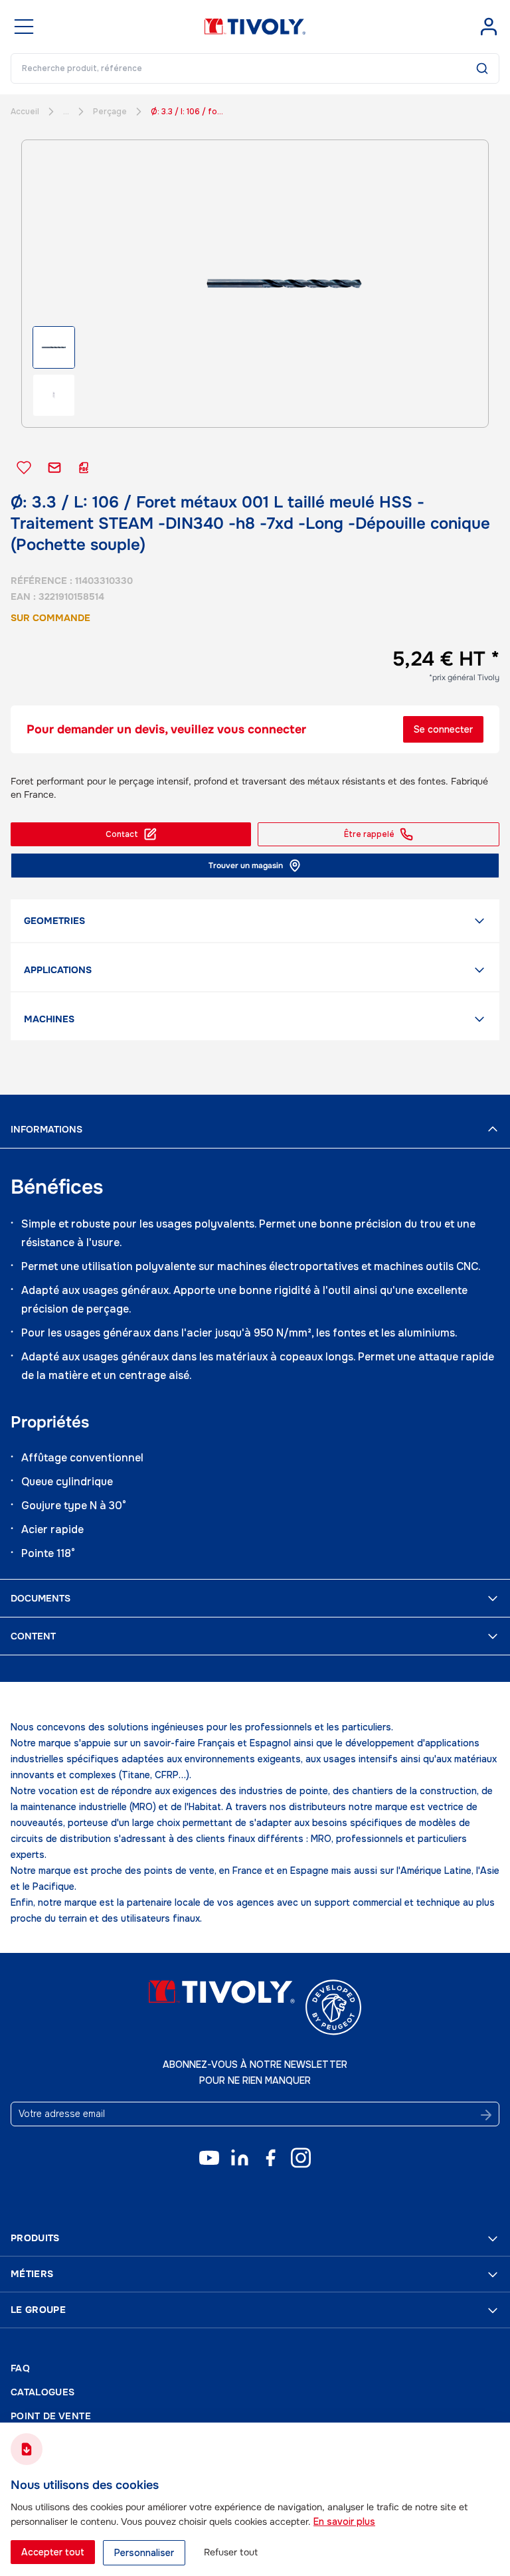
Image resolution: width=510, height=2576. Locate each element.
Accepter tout (53, 2552)
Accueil (25, 112)
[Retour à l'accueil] (255, 27)
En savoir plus (344, 2522)
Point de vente (51, 2416)
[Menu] (24, 27)
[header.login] (489, 27)
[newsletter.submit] (486, 2115)
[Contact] (54, 468)
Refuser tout (231, 2552)
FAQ (20, 2368)
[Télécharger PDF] (84, 468)
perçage (110, 112)
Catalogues (43, 2392)
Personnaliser (144, 2553)
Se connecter (443, 729)
